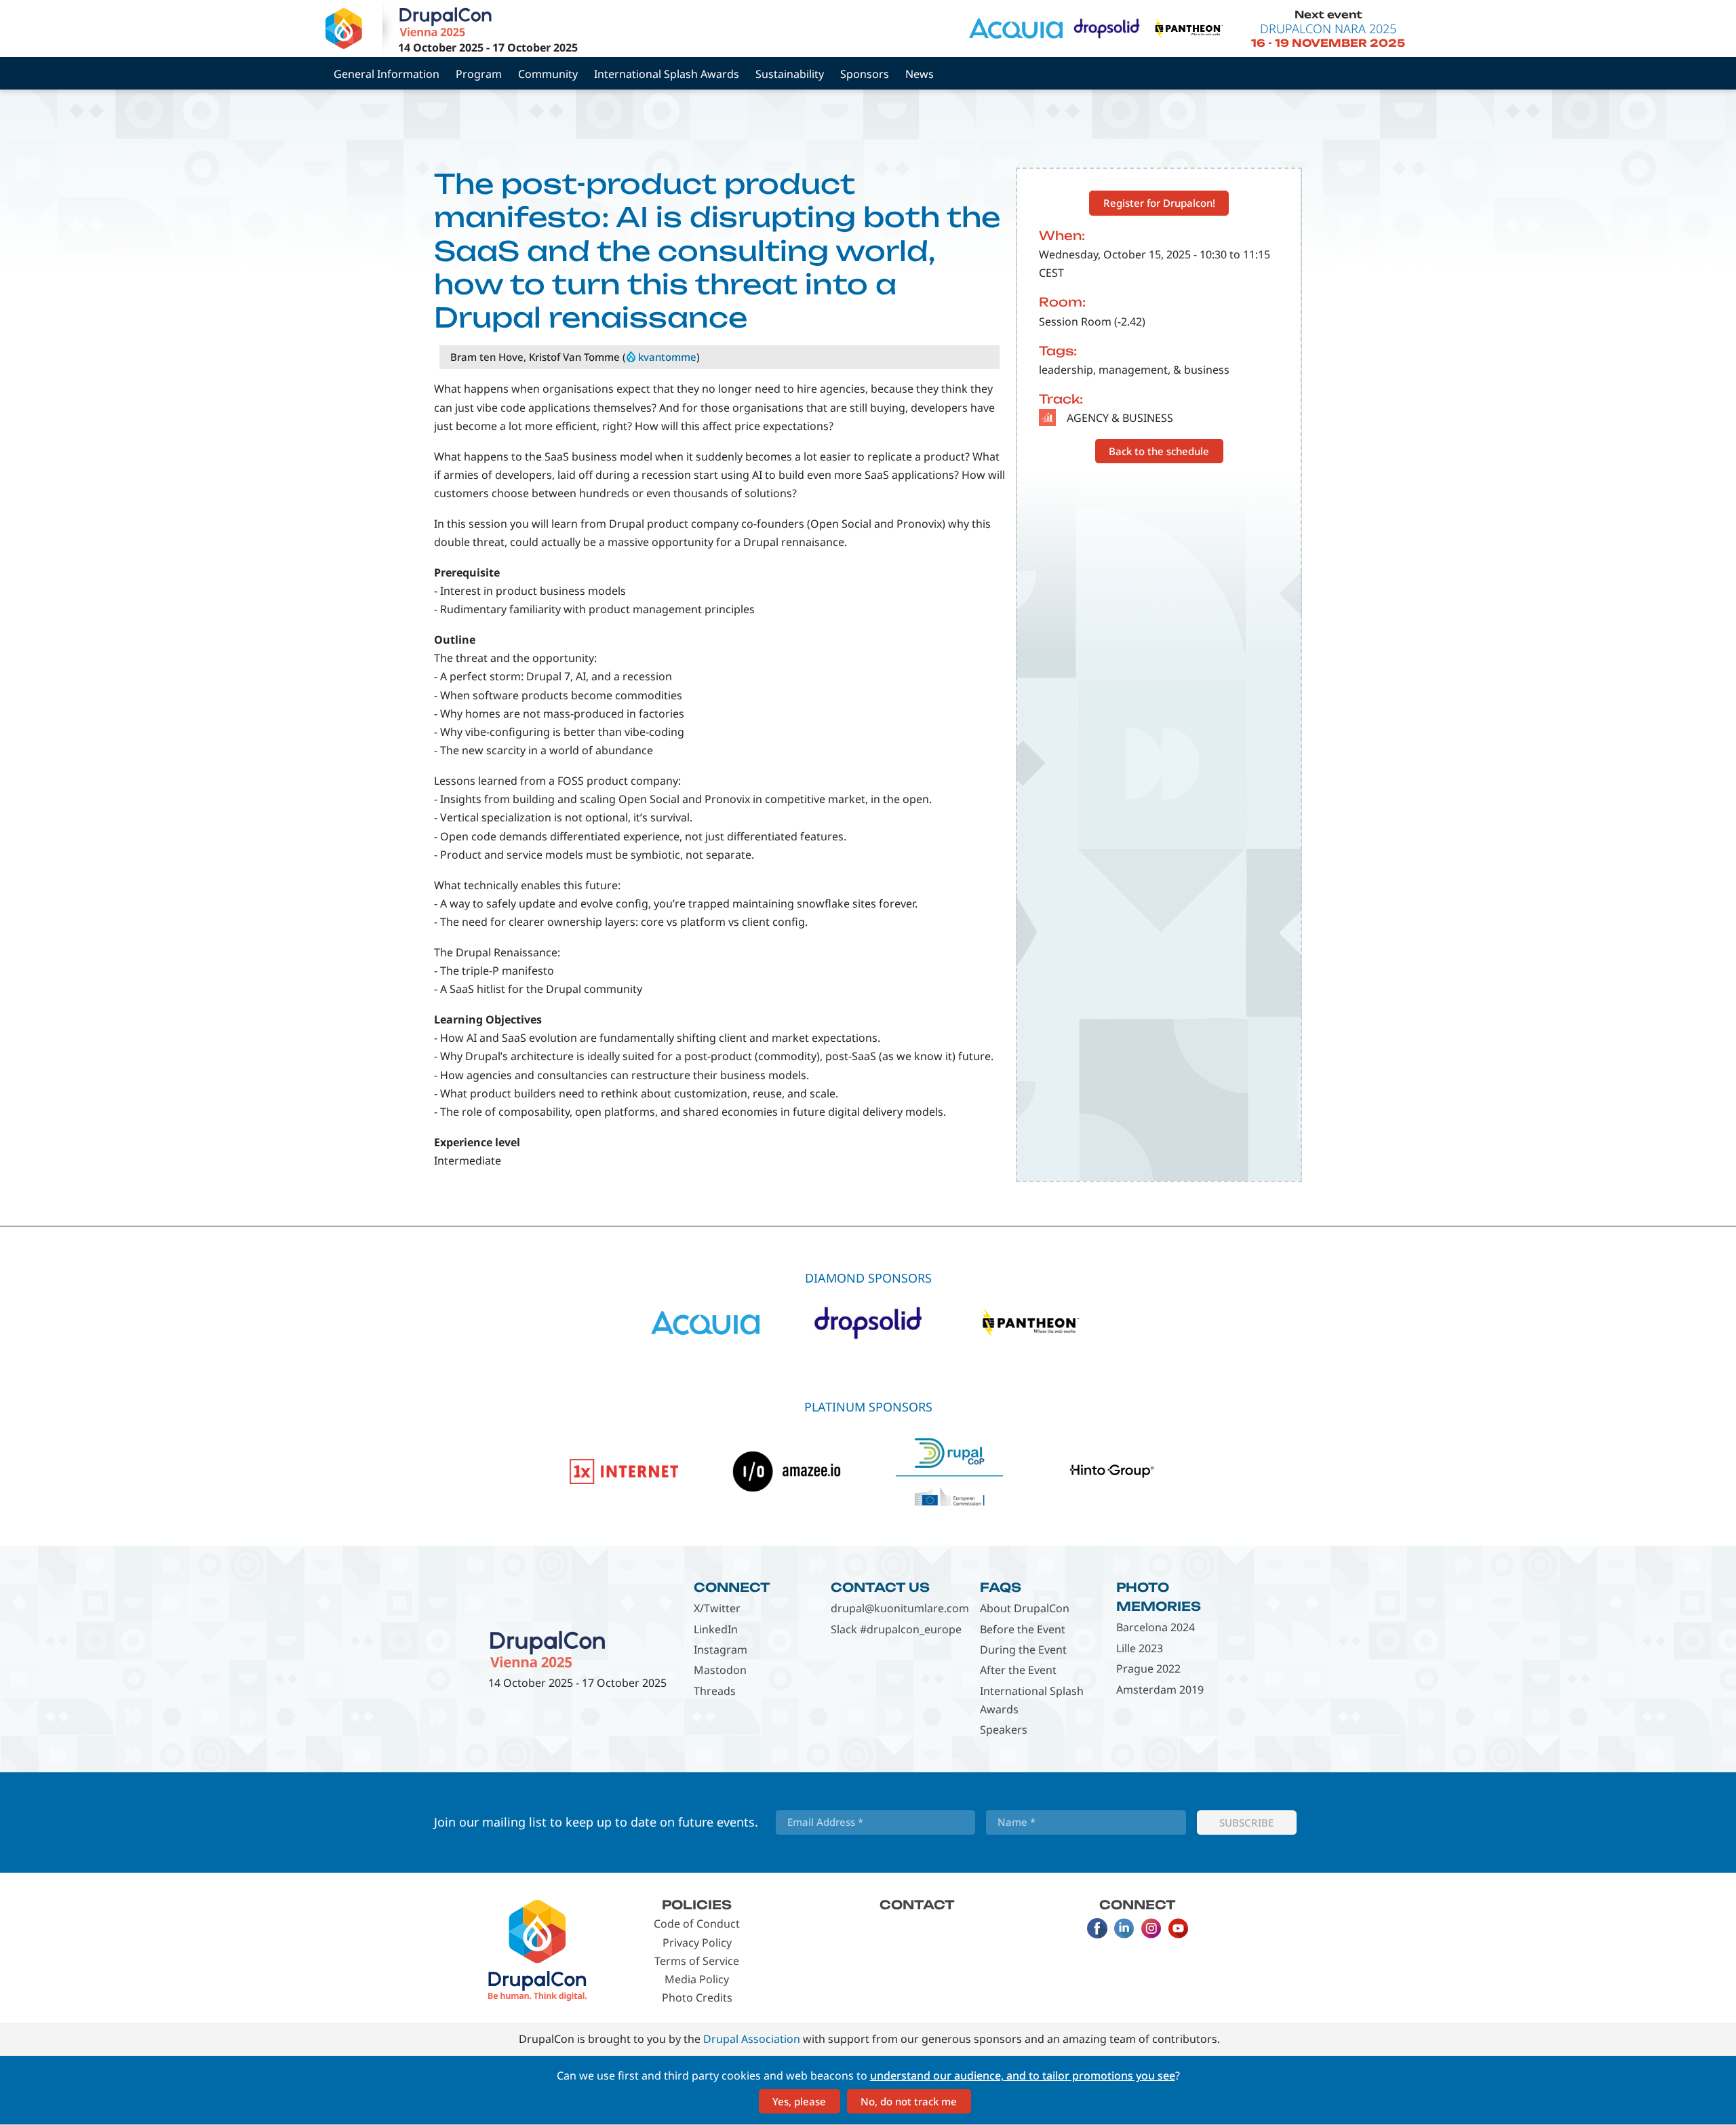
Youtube (1179, 1928)
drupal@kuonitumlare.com (900, 1608)
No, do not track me (909, 2101)
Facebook (1097, 1928)
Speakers (1004, 1730)
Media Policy (697, 1979)
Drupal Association (752, 2039)
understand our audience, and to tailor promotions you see (1023, 2075)
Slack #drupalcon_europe (896, 1629)
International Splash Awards (667, 74)
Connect (1138, 1905)
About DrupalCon (1025, 1608)
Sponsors (865, 74)
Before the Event (1023, 1629)
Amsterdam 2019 (1160, 1690)
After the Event (1018, 1670)
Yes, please (799, 2101)
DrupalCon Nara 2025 (1328, 28)
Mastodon (720, 1670)
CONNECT (732, 1587)
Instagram (721, 1650)
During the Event (1023, 1650)
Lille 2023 (1140, 1648)
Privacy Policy (697, 1943)
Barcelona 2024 (1156, 1627)
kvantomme (667, 357)
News (920, 74)
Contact (917, 1905)
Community (548, 74)
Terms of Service (697, 1961)
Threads (715, 1691)
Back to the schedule (1159, 451)
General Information (387, 74)
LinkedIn (716, 1629)
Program (479, 74)
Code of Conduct (697, 1924)
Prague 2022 (1148, 1669)
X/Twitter (717, 1608)
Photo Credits (697, 1997)
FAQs (1001, 1587)
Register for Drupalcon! (1159, 203)
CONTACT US (880, 1587)
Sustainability (790, 74)
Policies (697, 1905)
